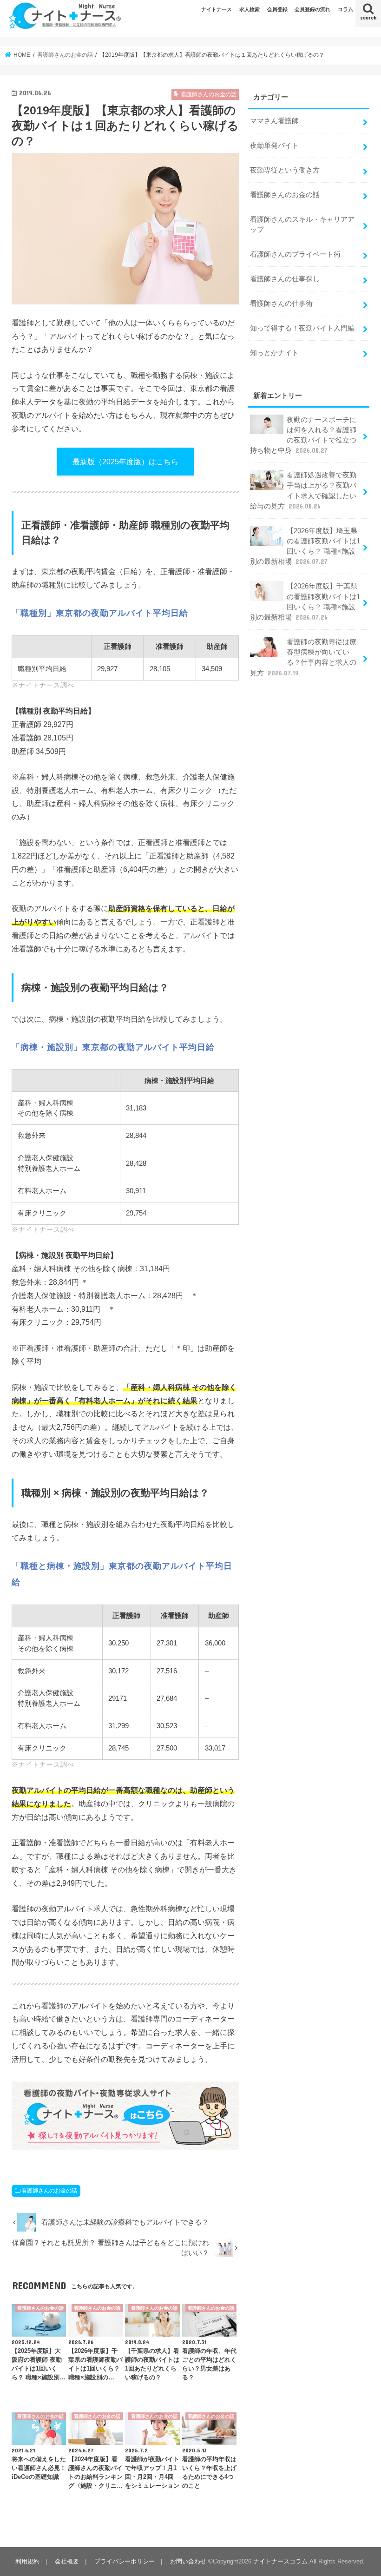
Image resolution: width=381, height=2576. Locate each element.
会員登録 (277, 9)
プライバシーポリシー (125, 2561)
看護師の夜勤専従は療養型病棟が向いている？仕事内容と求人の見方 (303, 657)
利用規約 (27, 2561)
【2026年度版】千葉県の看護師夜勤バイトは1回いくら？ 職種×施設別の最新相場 (305, 602)
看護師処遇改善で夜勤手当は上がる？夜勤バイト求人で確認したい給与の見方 (303, 491)
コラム (345, 9)
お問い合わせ (188, 2561)
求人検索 (250, 9)
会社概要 (67, 2561)
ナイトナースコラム (280, 2561)
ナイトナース (217, 9)
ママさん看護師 (274, 121)
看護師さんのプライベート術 (295, 254)
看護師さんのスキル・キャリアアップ (302, 225)
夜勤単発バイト (274, 145)
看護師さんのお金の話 (49, 2191)
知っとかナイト (274, 353)
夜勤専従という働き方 (285, 170)
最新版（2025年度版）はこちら (125, 462)
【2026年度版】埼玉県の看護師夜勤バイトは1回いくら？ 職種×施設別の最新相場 (305, 546)
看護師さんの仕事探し (285, 279)
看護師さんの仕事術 (281, 304)
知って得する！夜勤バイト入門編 (302, 328)
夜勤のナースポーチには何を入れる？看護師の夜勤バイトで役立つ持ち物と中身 (303, 435)
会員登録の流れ (312, 9)
